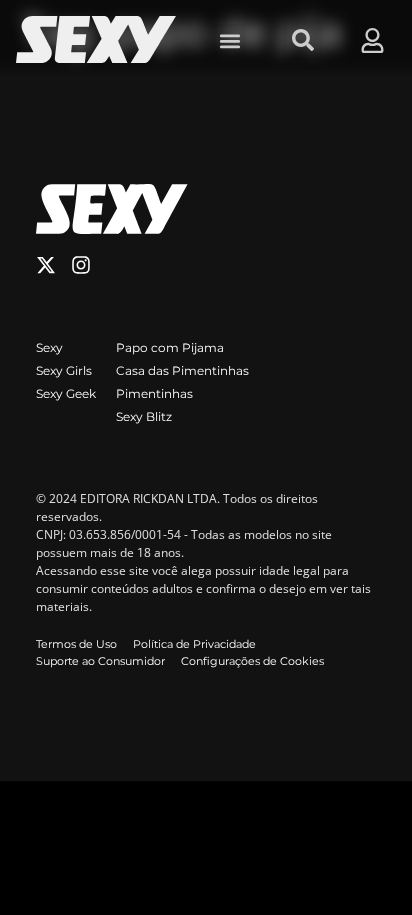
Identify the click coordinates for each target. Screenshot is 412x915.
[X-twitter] (46, 265)
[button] (229, 40)
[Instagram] (81, 265)
